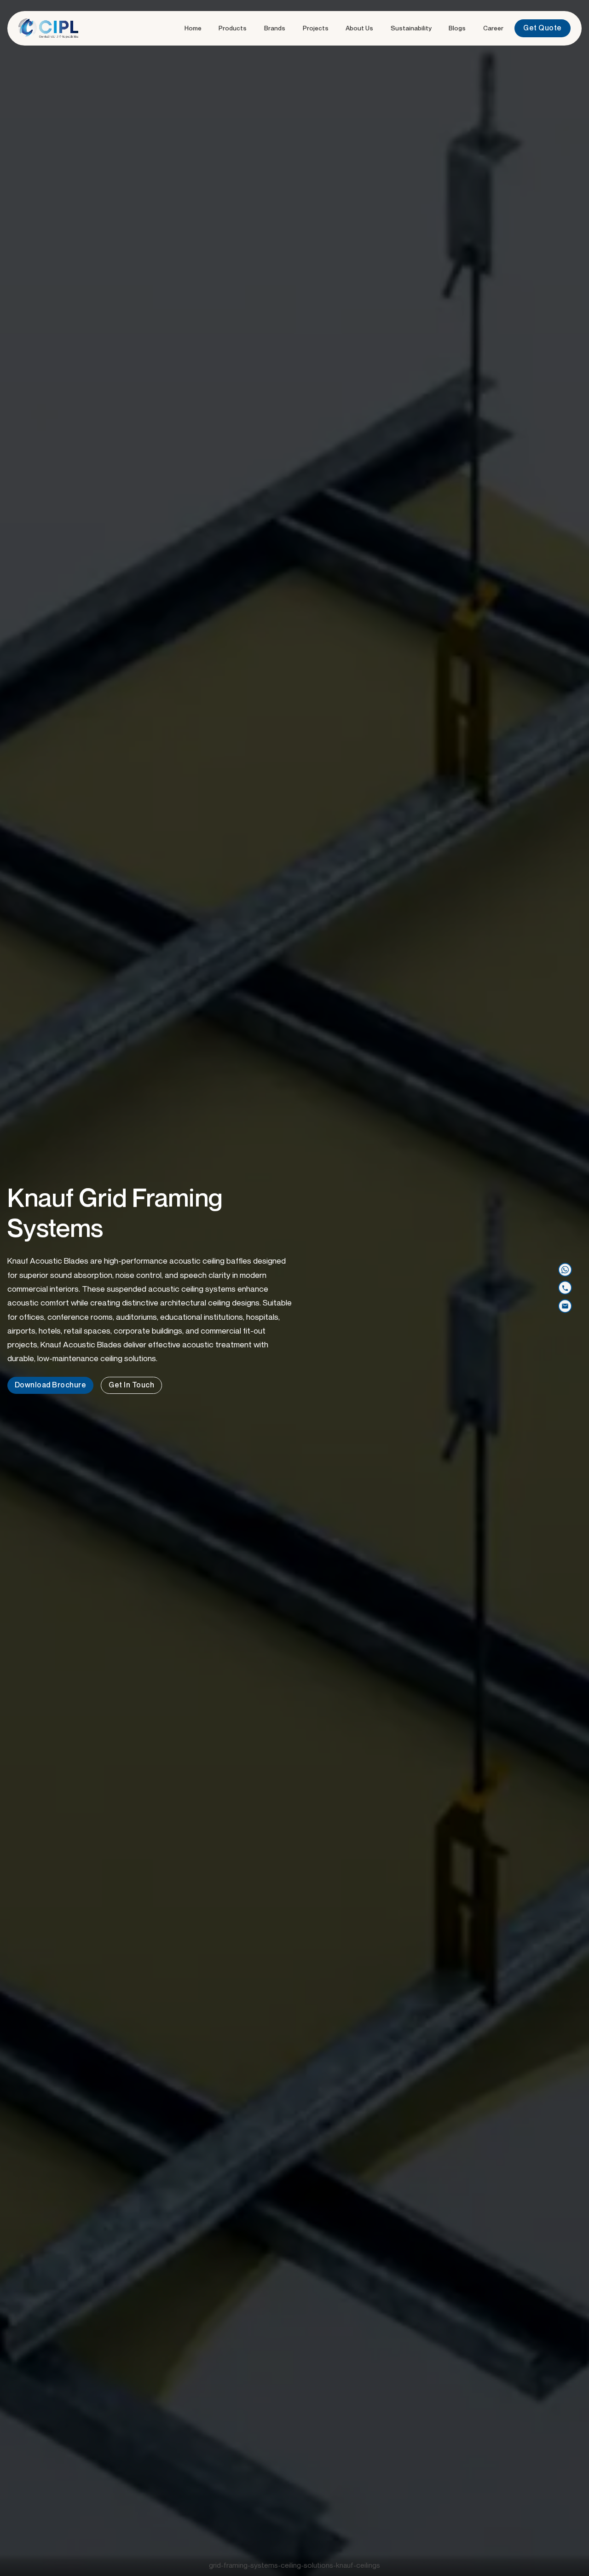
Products (233, 28)
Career (493, 28)
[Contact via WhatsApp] (565, 1270)
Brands (275, 28)
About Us (359, 28)
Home (193, 28)
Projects (316, 28)
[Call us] (565, 1288)
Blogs (457, 28)
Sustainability (411, 28)
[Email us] (565, 1306)
